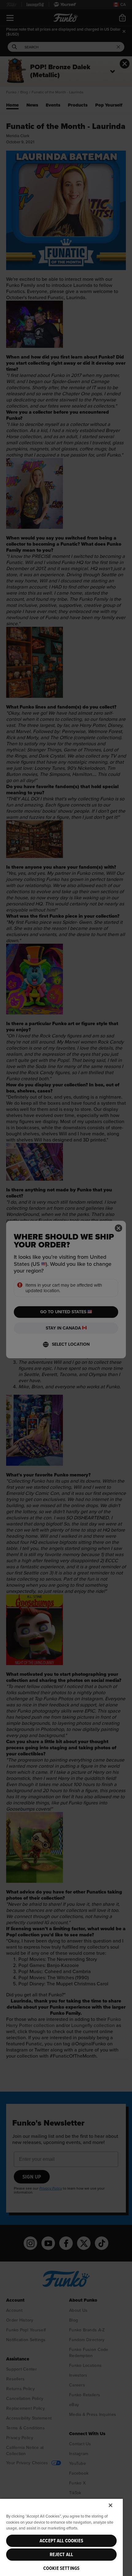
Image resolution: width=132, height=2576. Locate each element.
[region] (61, 2537)
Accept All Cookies (61, 2541)
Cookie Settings (61, 2568)
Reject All (62, 2555)
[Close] (111, 2505)
